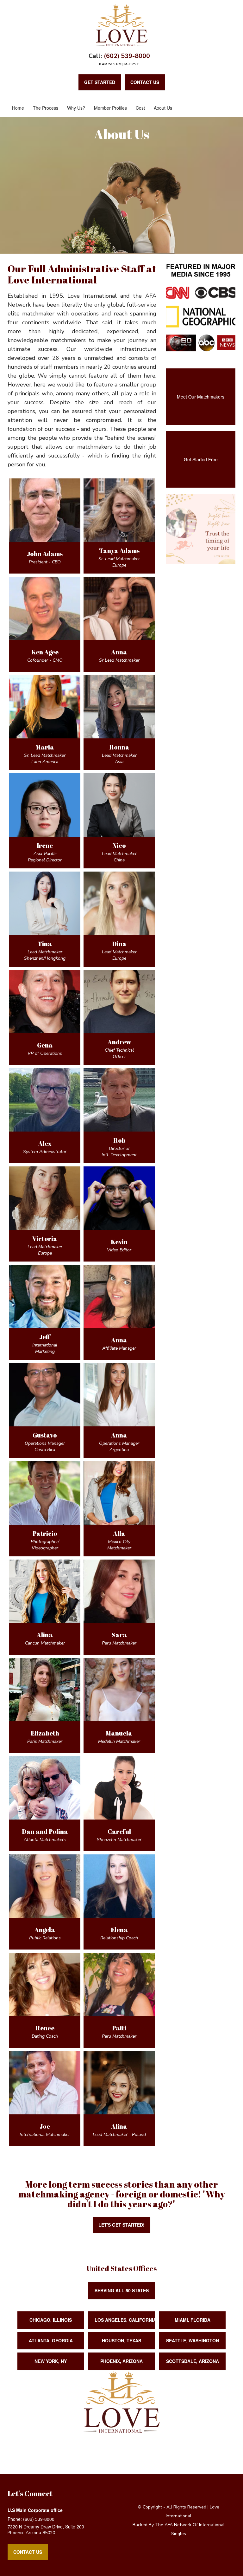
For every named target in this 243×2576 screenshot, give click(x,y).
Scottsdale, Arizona (193, 2361)
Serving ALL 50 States (122, 2290)
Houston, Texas (121, 2340)
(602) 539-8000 (127, 56)
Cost (140, 108)
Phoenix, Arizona (121, 2361)
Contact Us (28, 2552)
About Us (163, 108)
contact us (145, 82)
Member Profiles (110, 108)
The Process (46, 108)
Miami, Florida (193, 2320)
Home (18, 108)
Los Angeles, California (125, 2320)
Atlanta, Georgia (51, 2340)
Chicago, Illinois (51, 2320)
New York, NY (51, 2361)
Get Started (100, 82)
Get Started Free (201, 459)
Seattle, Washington (193, 2340)
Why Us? (76, 108)
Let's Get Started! (121, 2225)
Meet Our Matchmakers (201, 397)
